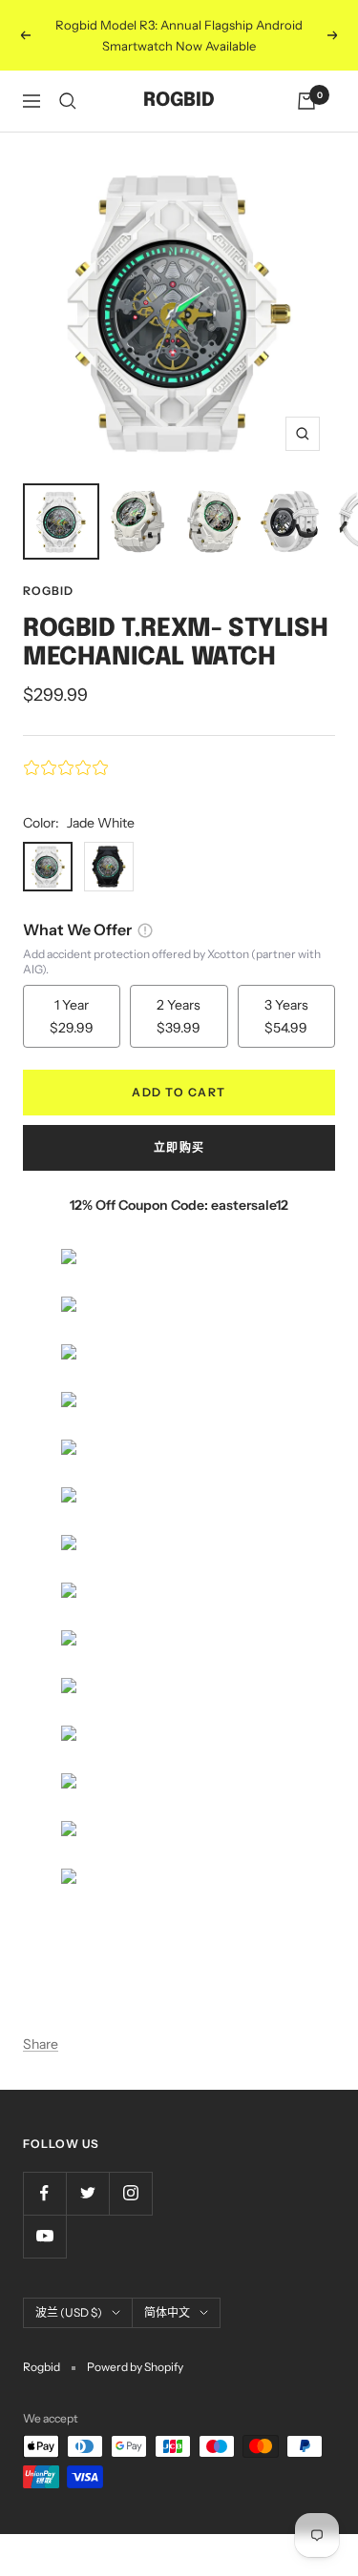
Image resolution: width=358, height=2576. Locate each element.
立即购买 (179, 1147)
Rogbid (48, 591)
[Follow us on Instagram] (130, 2193)
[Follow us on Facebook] (44, 2193)
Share (41, 2044)
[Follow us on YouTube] (44, 2236)
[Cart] (306, 101)
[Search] (68, 101)
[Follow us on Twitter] (87, 2193)
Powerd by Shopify (135, 2367)
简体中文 (167, 2312)
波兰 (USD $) (69, 2312)
